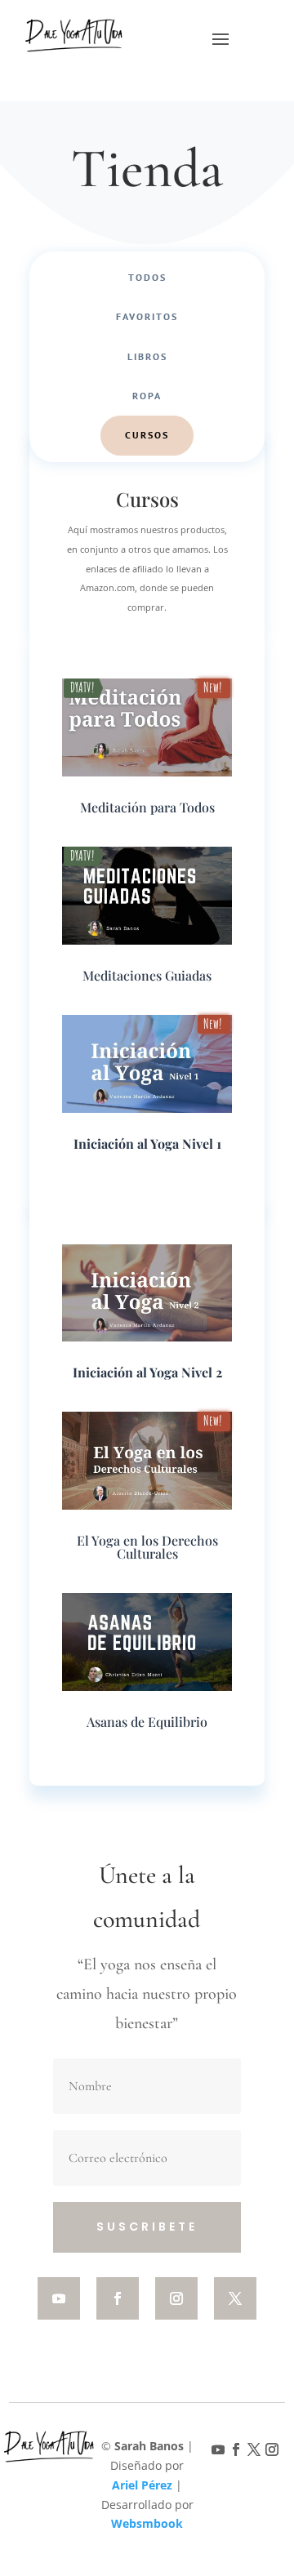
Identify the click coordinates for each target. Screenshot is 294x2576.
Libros (147, 356)
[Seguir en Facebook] (118, 2298)
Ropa (147, 396)
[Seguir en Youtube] (59, 2298)
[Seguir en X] (235, 2298)
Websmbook (147, 2523)
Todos (147, 277)
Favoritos (147, 316)
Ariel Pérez (142, 2485)
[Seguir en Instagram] (176, 2298)
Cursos (147, 435)
